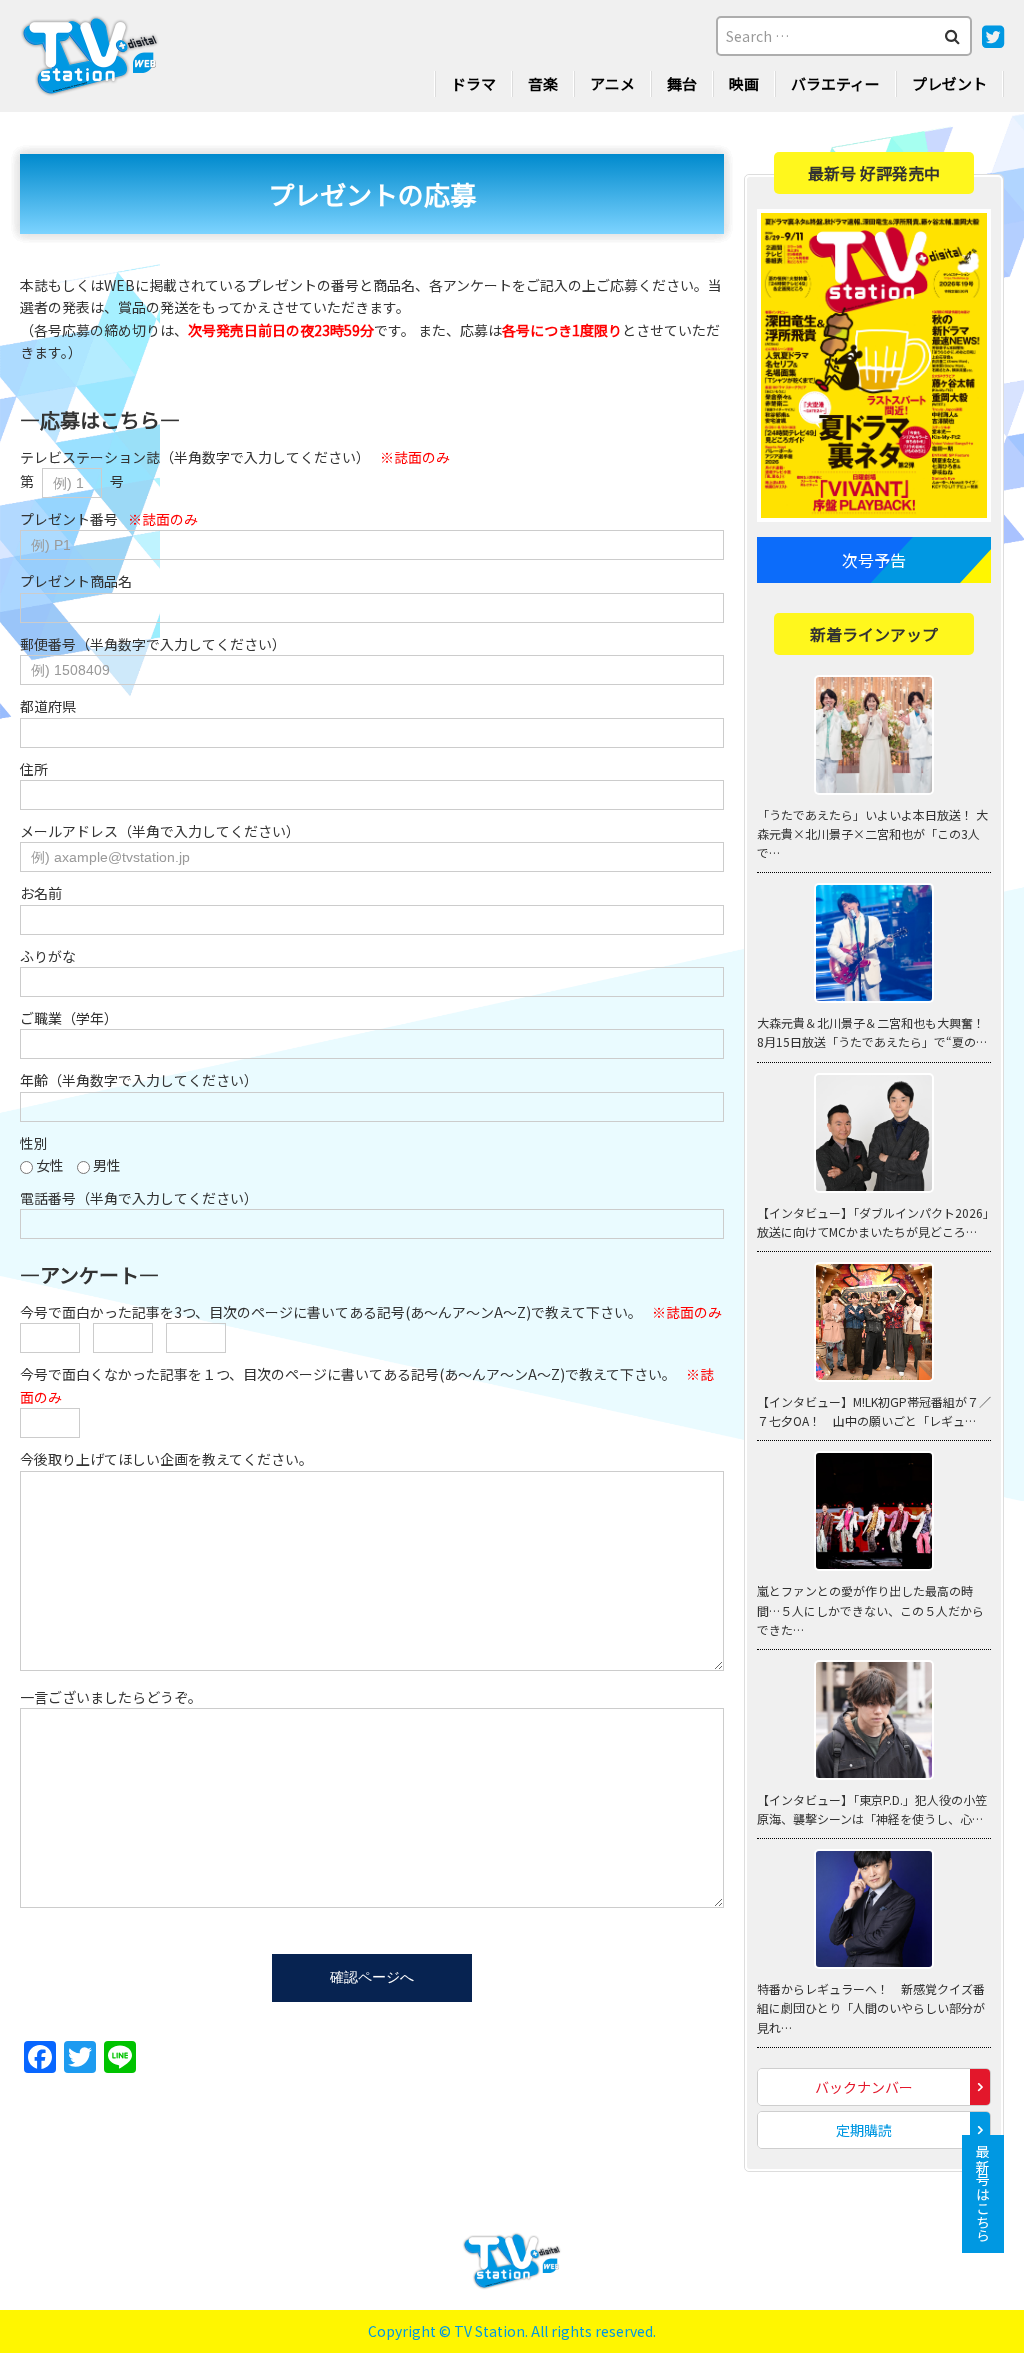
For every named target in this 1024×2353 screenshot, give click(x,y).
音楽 (543, 83)
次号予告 (874, 560)
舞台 (682, 83)
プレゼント (949, 83)
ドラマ (473, 83)
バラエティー (835, 83)
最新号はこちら (983, 2194)
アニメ (612, 83)
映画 (744, 83)
